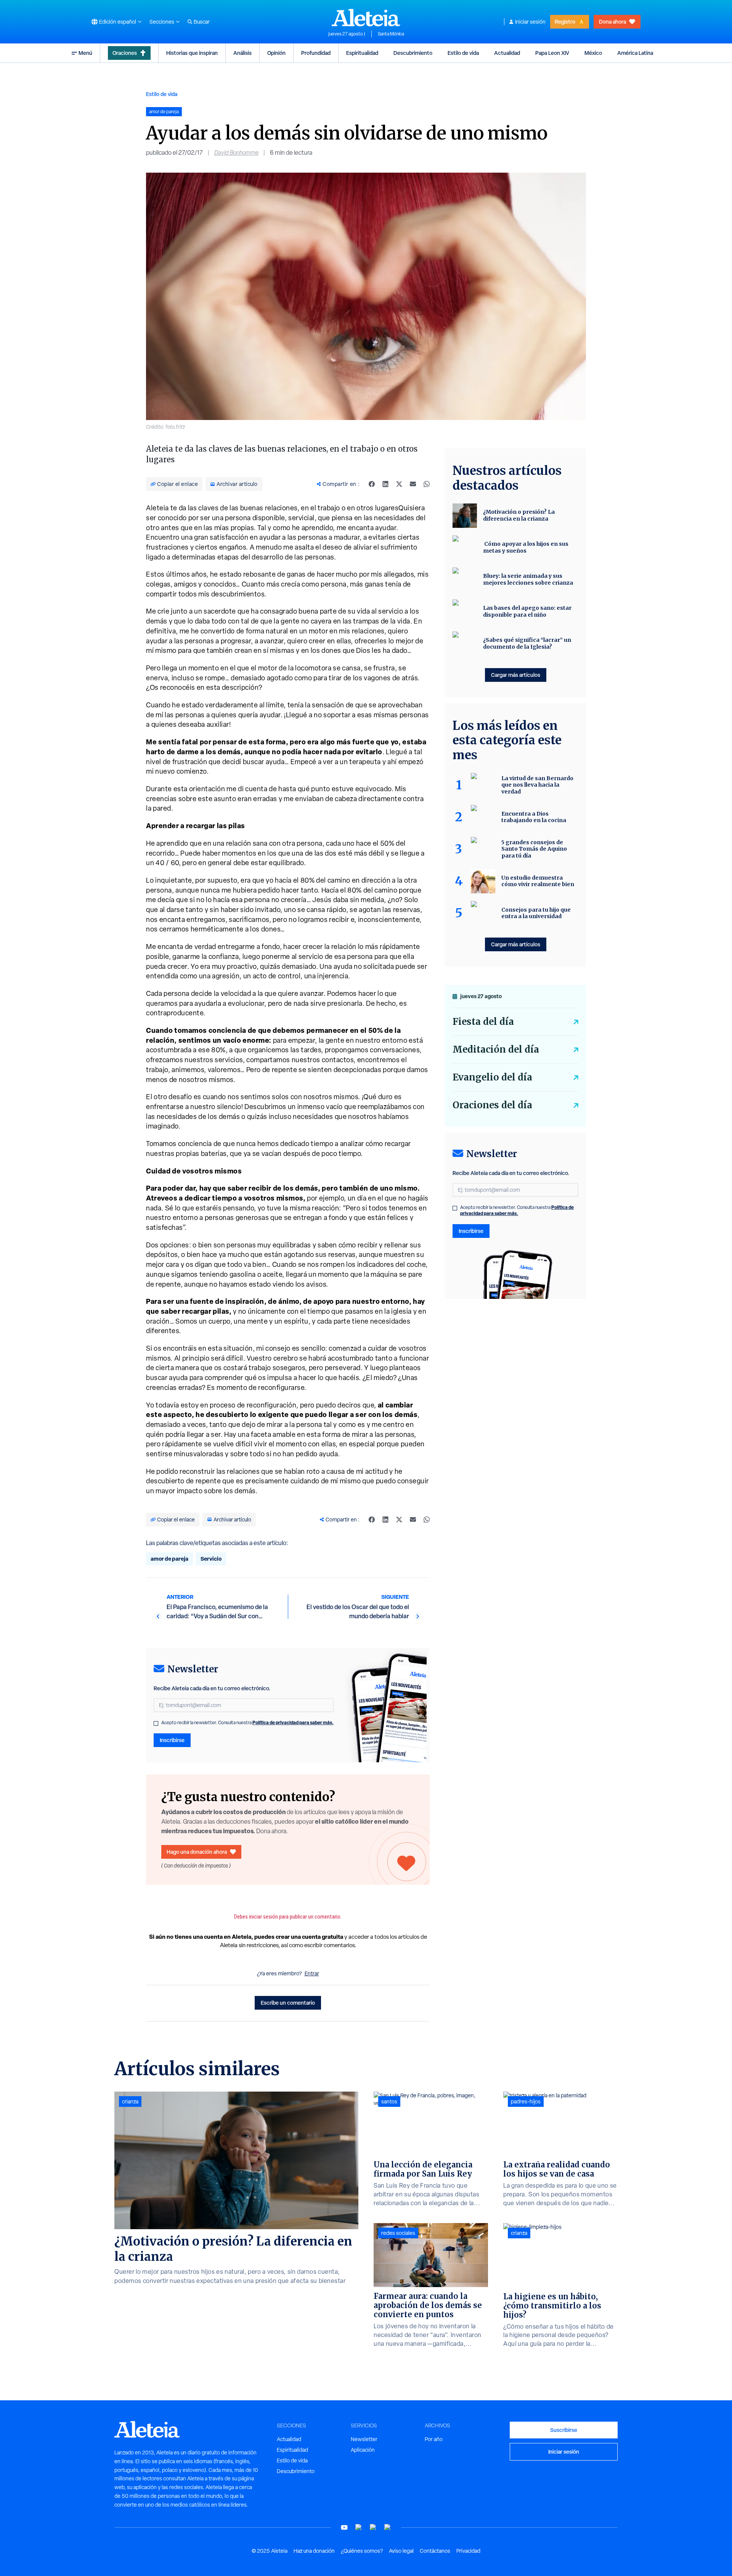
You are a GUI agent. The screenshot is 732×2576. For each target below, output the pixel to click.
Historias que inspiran (192, 53)
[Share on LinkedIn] (385, 484)
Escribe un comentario (288, 2003)
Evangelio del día (492, 1077)
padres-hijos (526, 2102)
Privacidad (468, 2551)
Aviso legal (401, 2551)
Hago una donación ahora (197, 1852)
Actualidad (507, 53)
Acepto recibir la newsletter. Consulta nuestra (247, 1723)
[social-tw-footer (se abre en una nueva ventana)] (373, 2527)
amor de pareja (169, 1559)
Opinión (276, 53)
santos (389, 2102)
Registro (565, 22)
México (593, 53)
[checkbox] (156, 1723)
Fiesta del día (483, 1022)
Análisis (242, 53)
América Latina (635, 53)
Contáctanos (435, 2551)
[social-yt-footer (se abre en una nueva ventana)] (344, 2527)
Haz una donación (314, 2551)
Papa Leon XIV (552, 53)
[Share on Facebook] (372, 484)
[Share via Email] (413, 484)
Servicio (211, 1559)
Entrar (312, 1973)
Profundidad (316, 53)
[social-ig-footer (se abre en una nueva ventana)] (388, 2527)
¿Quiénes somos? (362, 2551)
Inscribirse (172, 1740)
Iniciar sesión (530, 22)
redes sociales (398, 2233)
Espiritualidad (362, 53)
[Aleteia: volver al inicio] (366, 18)
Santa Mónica (391, 34)
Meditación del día (496, 1049)
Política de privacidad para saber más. (293, 1722)
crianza (130, 2102)
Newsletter (364, 2439)
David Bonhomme (236, 153)
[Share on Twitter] (399, 484)
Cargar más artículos (516, 675)
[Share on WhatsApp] (427, 484)
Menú (85, 53)
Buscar (202, 22)
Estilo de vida (463, 53)
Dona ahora (612, 22)
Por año (434, 2439)
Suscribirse (564, 2430)
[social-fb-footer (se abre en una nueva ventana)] (359, 2527)
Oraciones (125, 53)
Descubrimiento (413, 53)
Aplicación (363, 2450)
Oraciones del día (492, 1105)
